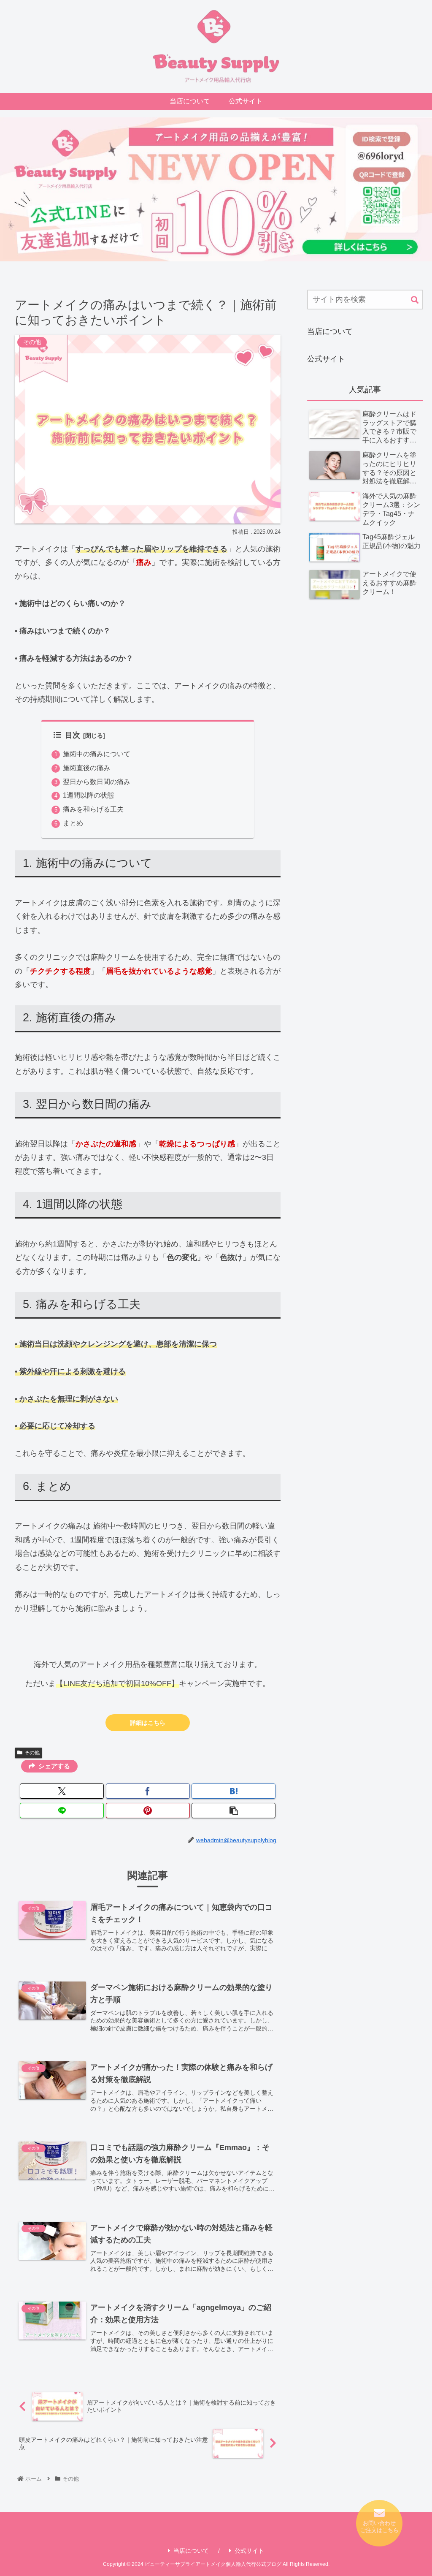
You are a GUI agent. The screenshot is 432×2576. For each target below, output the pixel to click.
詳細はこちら (148, 1723)
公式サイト (326, 359)
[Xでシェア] (62, 1791)
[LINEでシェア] (62, 1811)
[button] (234, 1811)
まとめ (73, 823)
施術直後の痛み (86, 768)
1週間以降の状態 (88, 795)
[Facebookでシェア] (148, 1791)
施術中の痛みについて (97, 754)
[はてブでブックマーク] (234, 1791)
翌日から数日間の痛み (97, 782)
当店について (330, 331)
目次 (73, 735)
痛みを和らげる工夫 (93, 809)
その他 (32, 1753)
